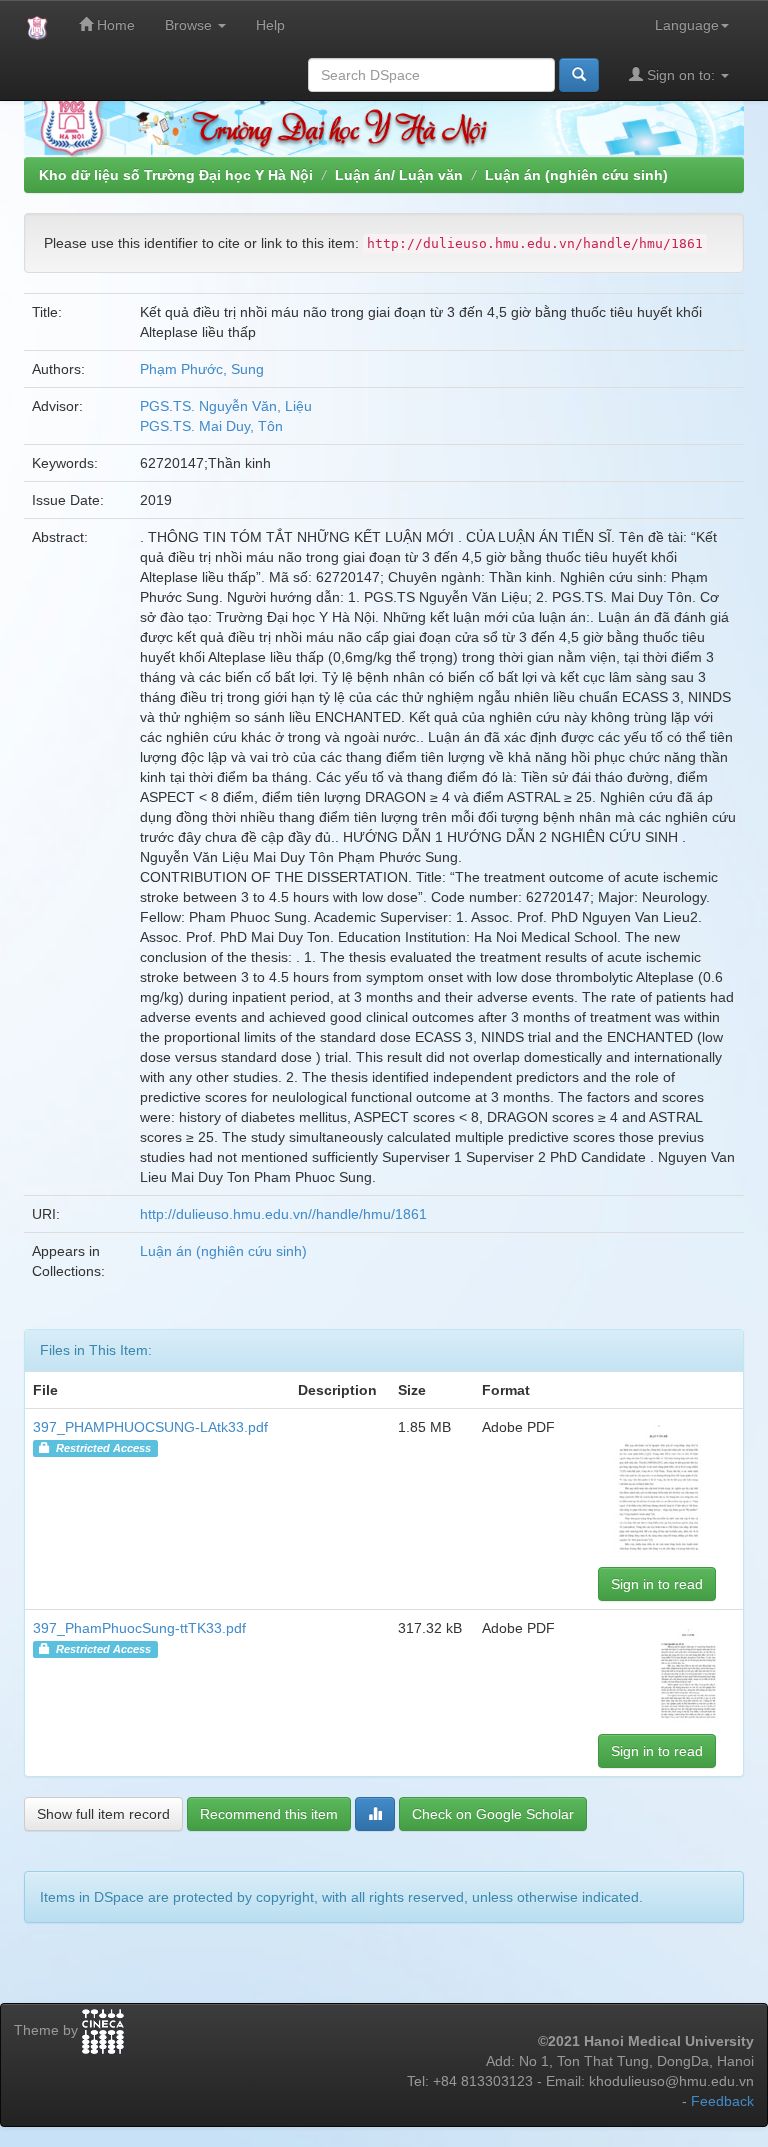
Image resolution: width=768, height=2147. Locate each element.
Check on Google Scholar (493, 1814)
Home (114, 25)
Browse (190, 25)
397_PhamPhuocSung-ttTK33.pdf (139, 1628)
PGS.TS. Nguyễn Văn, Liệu (226, 406)
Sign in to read (657, 1584)
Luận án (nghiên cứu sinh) (576, 175)
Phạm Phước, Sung (202, 369)
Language (687, 25)
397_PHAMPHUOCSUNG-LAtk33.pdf (150, 1427)
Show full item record (103, 1814)
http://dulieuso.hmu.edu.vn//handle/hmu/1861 (283, 1214)
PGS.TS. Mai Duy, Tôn (211, 426)
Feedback (722, 2101)
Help (270, 25)
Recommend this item (269, 1814)
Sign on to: (681, 75)
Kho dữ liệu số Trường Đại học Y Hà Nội (176, 175)
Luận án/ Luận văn (399, 175)
